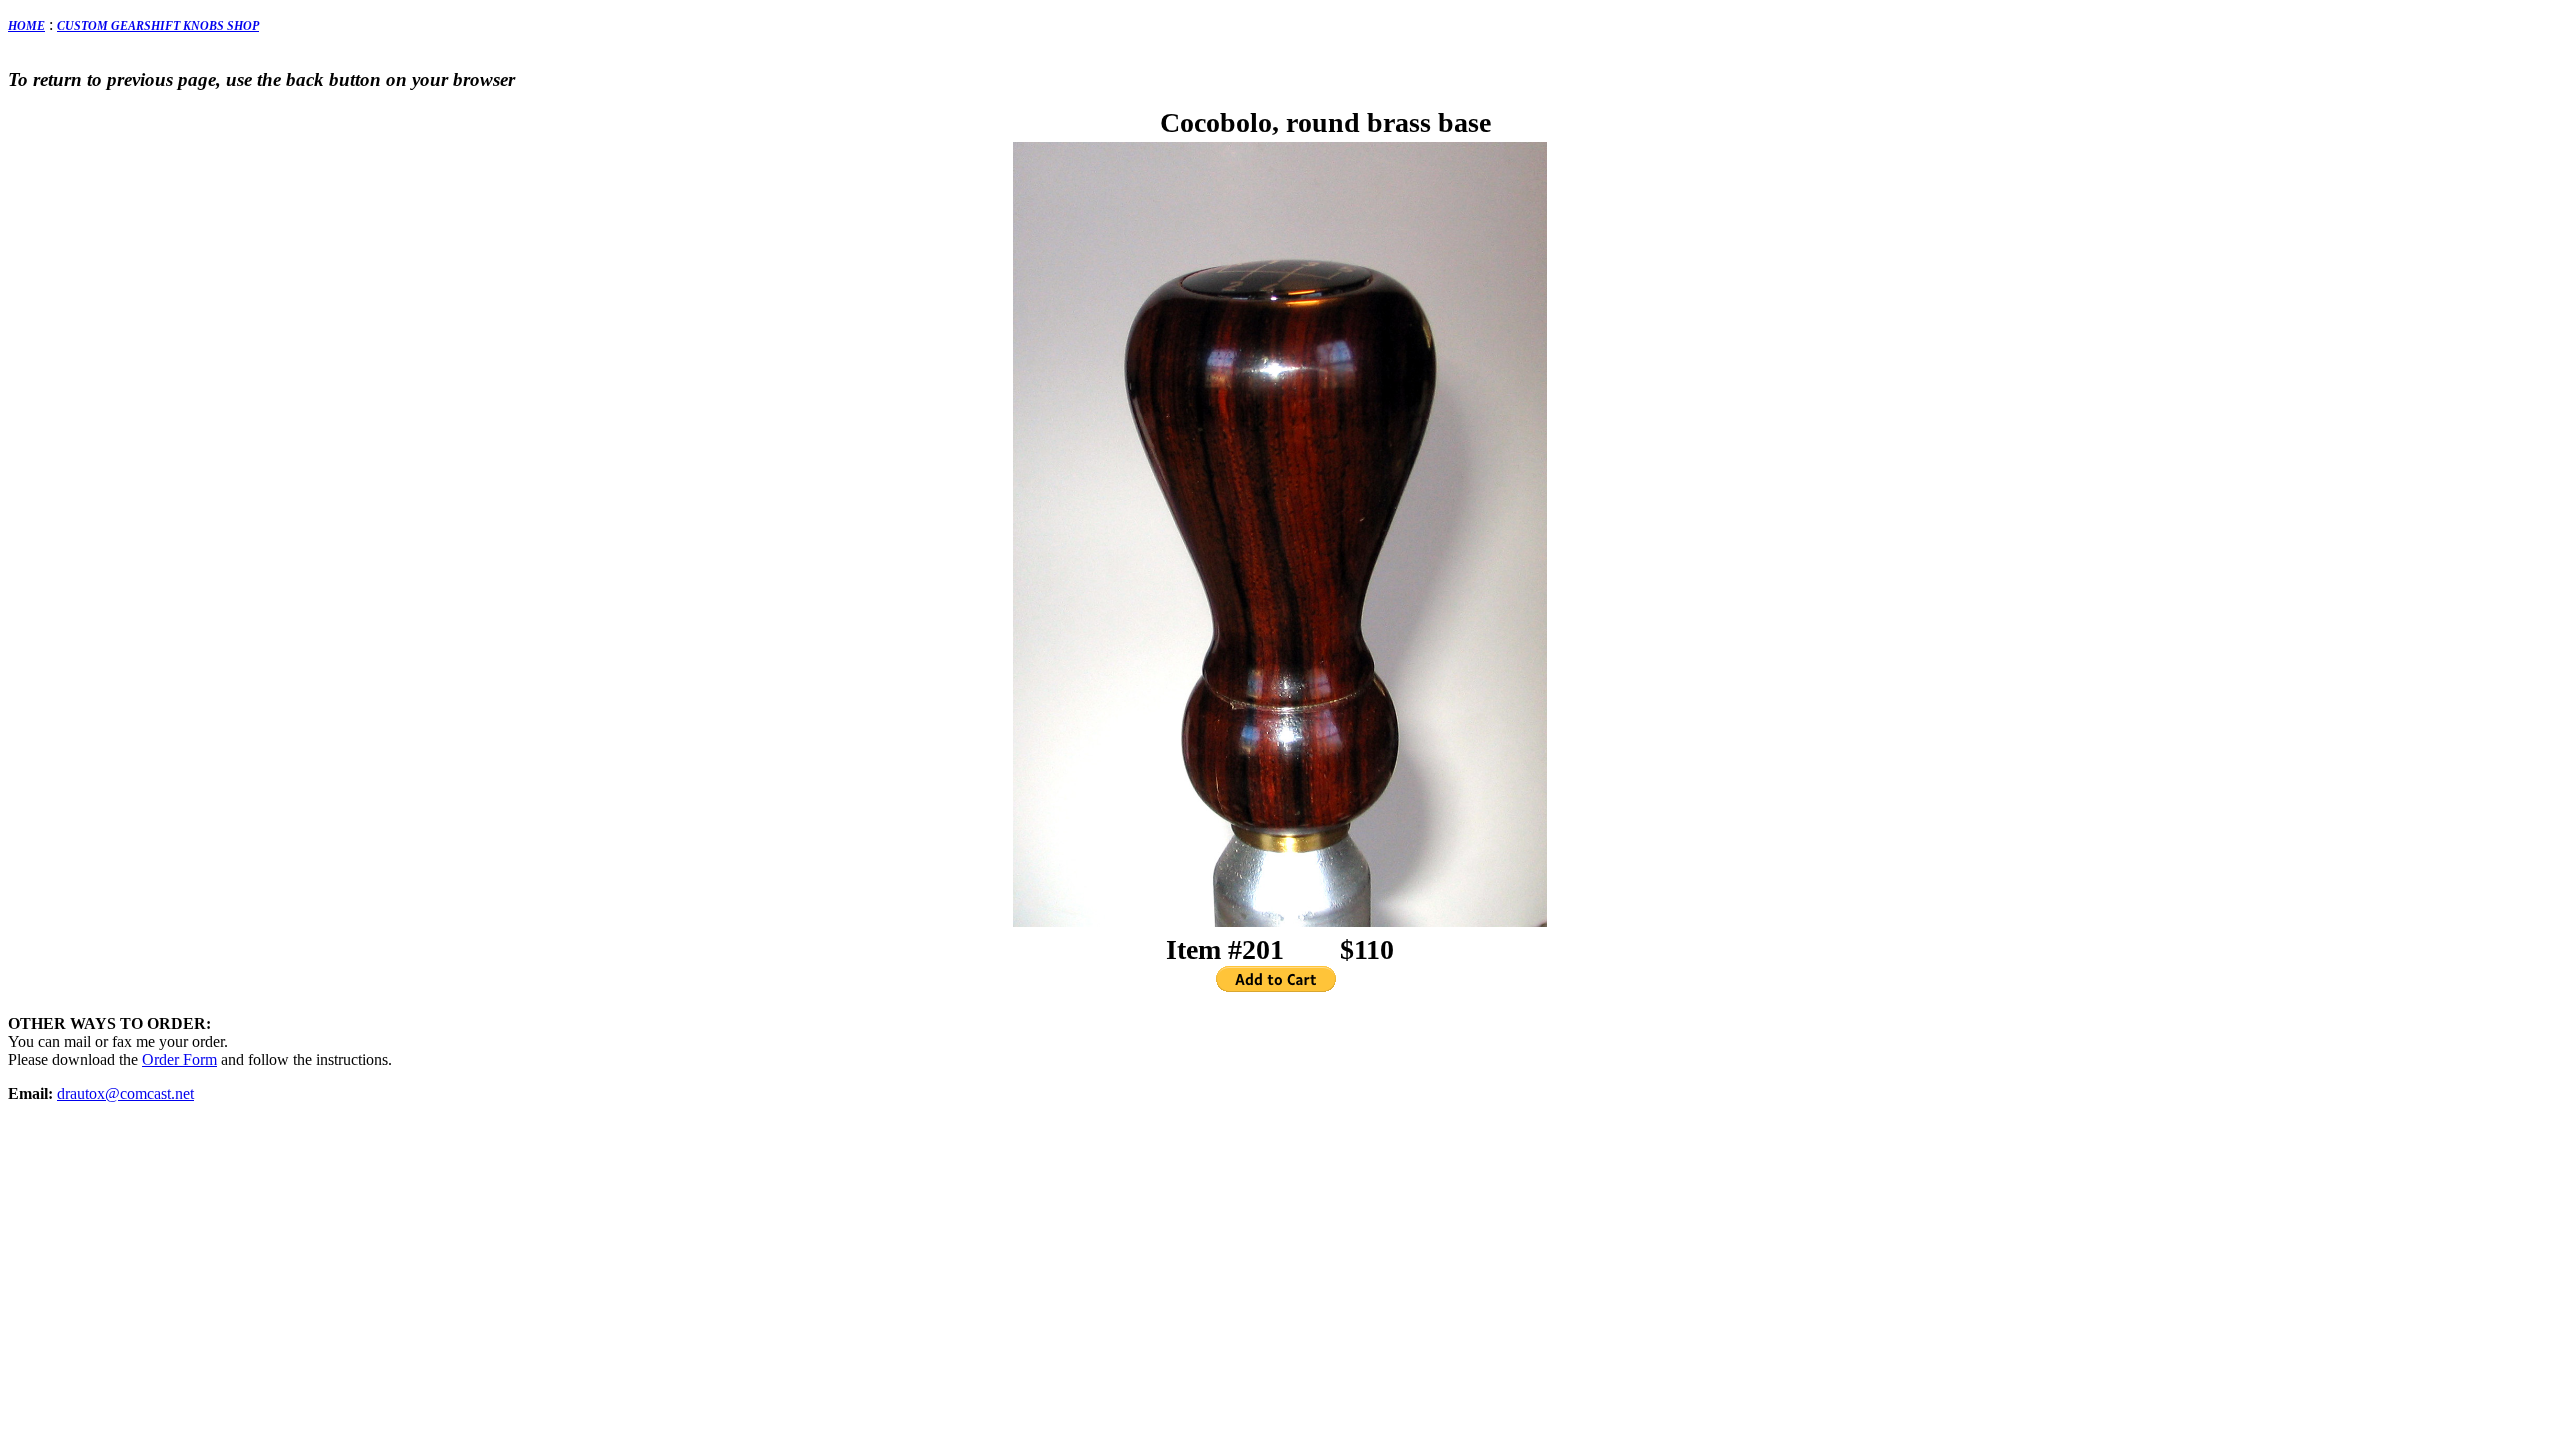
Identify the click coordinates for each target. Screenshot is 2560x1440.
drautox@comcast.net (125, 1093)
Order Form (179, 1059)
